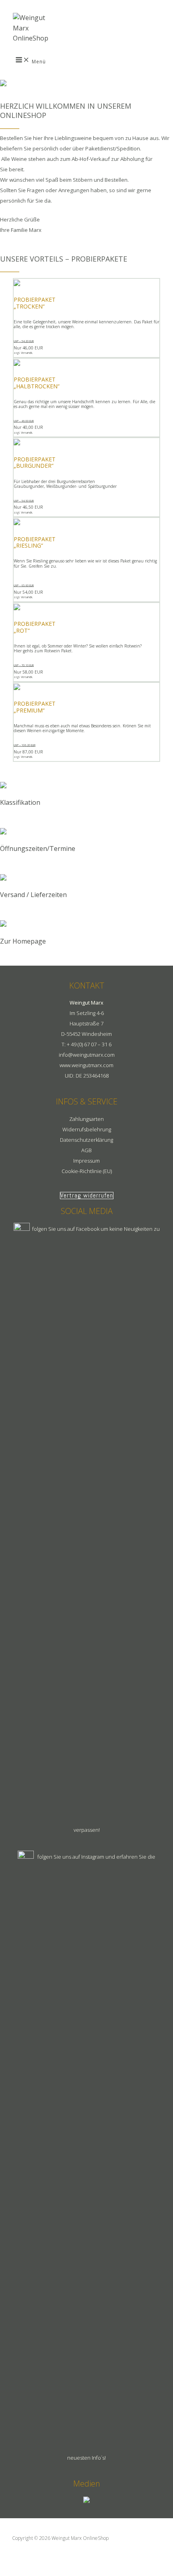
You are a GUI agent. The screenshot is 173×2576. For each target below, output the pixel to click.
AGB (86, 1150)
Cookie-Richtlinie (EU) (87, 1171)
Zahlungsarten (86, 1119)
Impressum (86, 1161)
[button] (87, 1196)
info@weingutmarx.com (87, 1055)
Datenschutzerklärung (86, 1140)
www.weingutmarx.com (86, 1065)
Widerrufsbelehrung (87, 1129)
